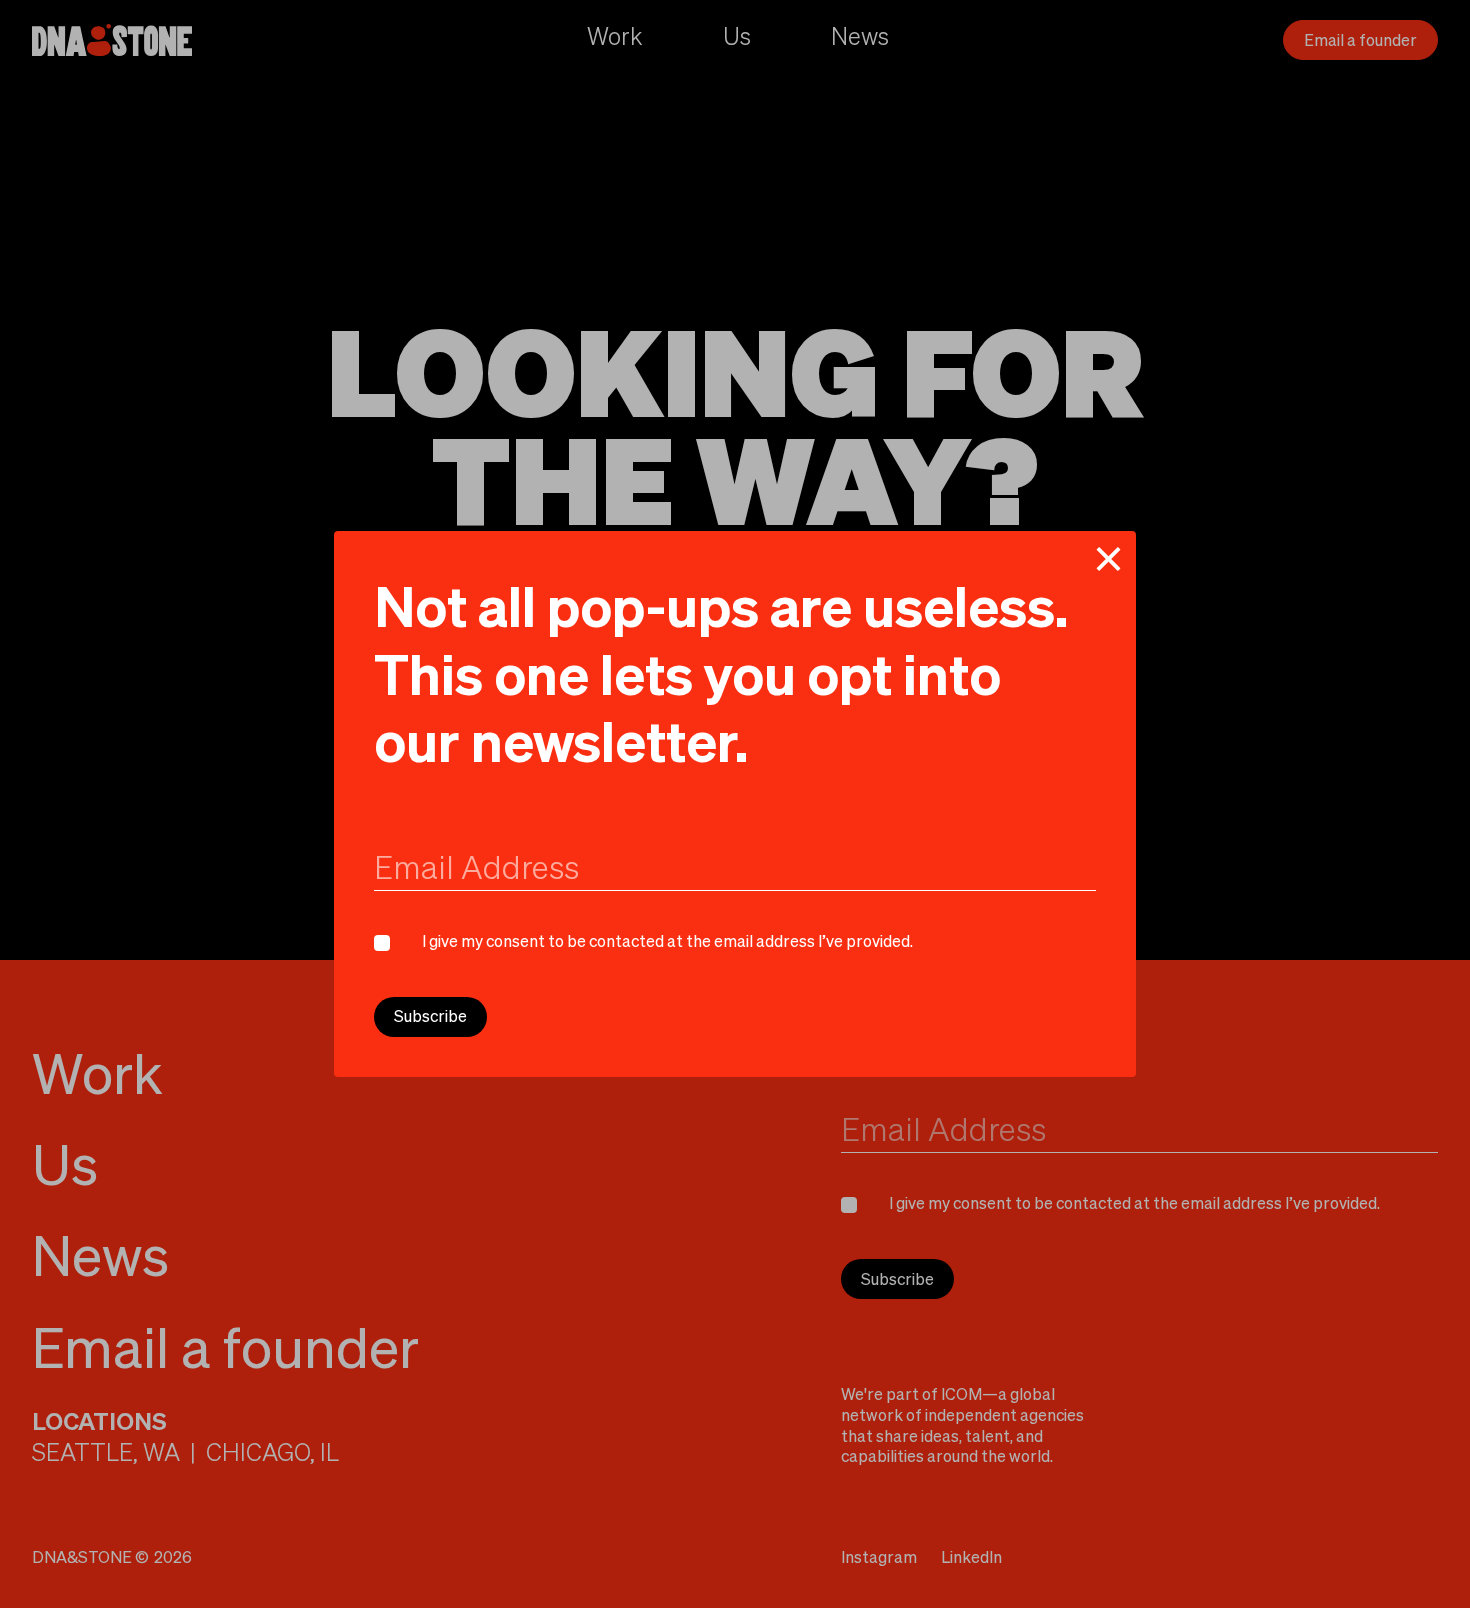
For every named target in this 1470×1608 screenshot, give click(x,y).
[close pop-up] (1108, 559)
